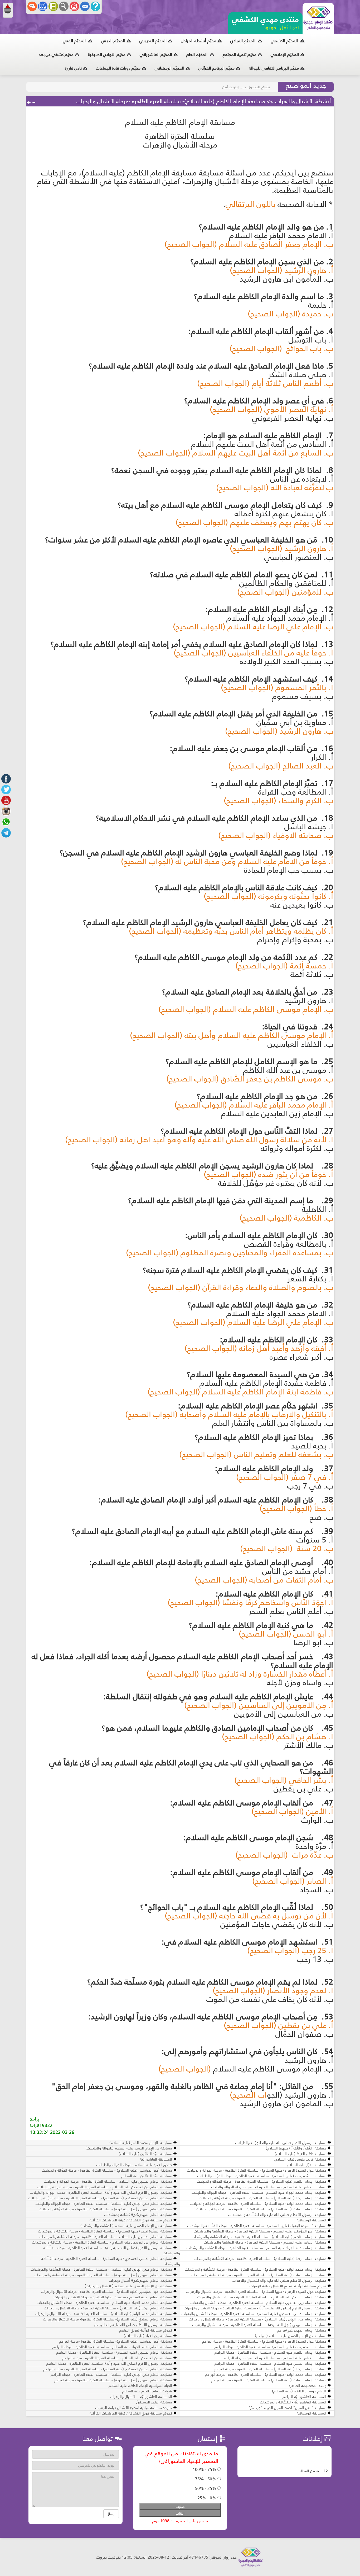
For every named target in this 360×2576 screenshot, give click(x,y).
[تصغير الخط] (34, 103)
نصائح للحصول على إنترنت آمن (246, 87)
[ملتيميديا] (53, 6)
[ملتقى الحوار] (32, 6)
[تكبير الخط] (29, 103)
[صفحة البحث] (64, 6)
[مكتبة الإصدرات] (43, 6)
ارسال (111, 2514)
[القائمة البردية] (74, 6)
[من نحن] (95, 6)
